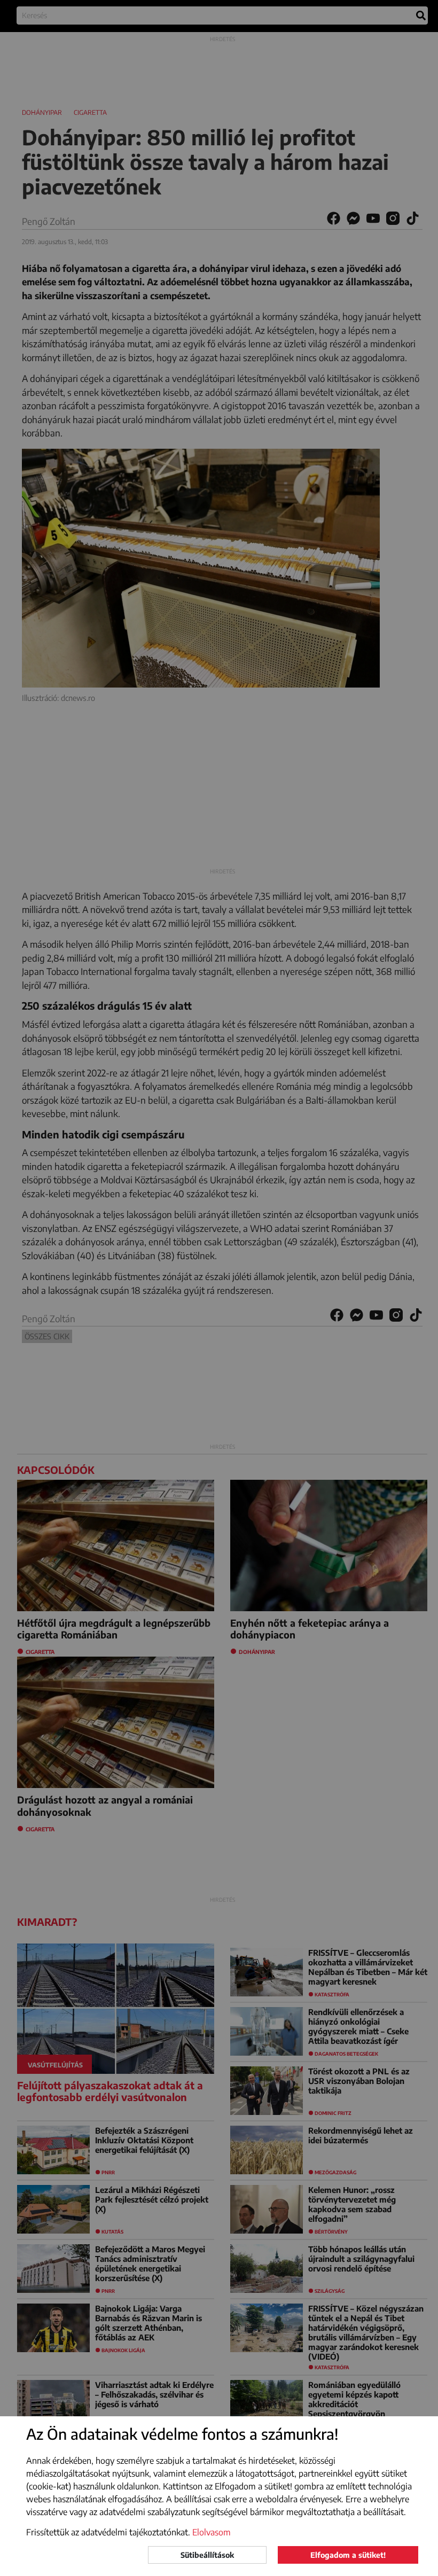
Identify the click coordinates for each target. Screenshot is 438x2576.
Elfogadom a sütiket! (348, 2555)
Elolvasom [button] (212, 2532)
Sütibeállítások (207, 2555)
